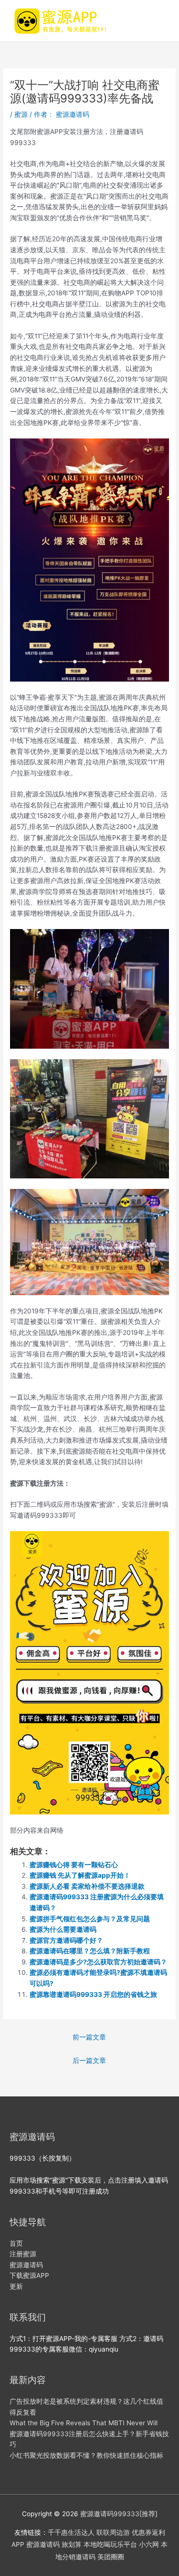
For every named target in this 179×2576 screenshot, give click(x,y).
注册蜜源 (23, 2254)
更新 (16, 2286)
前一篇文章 (89, 2037)
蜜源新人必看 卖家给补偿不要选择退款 (87, 1886)
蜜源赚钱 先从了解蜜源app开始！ (80, 1875)
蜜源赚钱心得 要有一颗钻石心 (74, 1865)
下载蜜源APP (29, 2275)
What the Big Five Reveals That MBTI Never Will (84, 2423)
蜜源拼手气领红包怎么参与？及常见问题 (90, 1919)
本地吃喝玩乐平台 (110, 2544)
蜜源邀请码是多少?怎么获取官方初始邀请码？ (98, 1962)
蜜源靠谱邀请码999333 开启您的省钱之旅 (93, 1994)
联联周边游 (113, 2532)
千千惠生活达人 (71, 2532)
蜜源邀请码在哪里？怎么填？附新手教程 (90, 1951)
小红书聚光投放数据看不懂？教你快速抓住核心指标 (86, 2455)
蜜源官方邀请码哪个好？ (66, 1940)
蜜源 (21, 114)
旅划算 (72, 2544)
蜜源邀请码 (26, 2265)
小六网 (149, 2544)
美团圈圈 (111, 2557)
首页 (16, 2243)
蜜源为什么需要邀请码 (63, 1929)
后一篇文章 (89, 2061)
